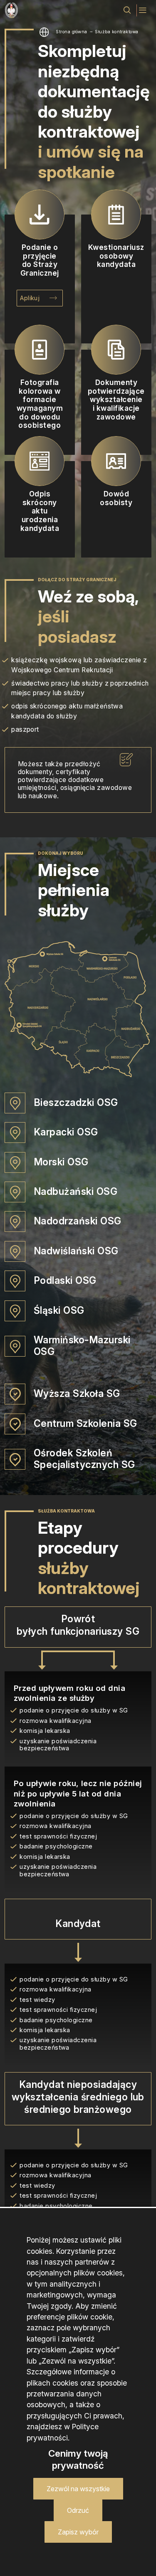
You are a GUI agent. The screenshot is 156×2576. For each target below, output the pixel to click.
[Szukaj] (127, 10)
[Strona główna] (11, 10)
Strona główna (71, 32)
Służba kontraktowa (117, 32)
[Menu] (143, 10)
